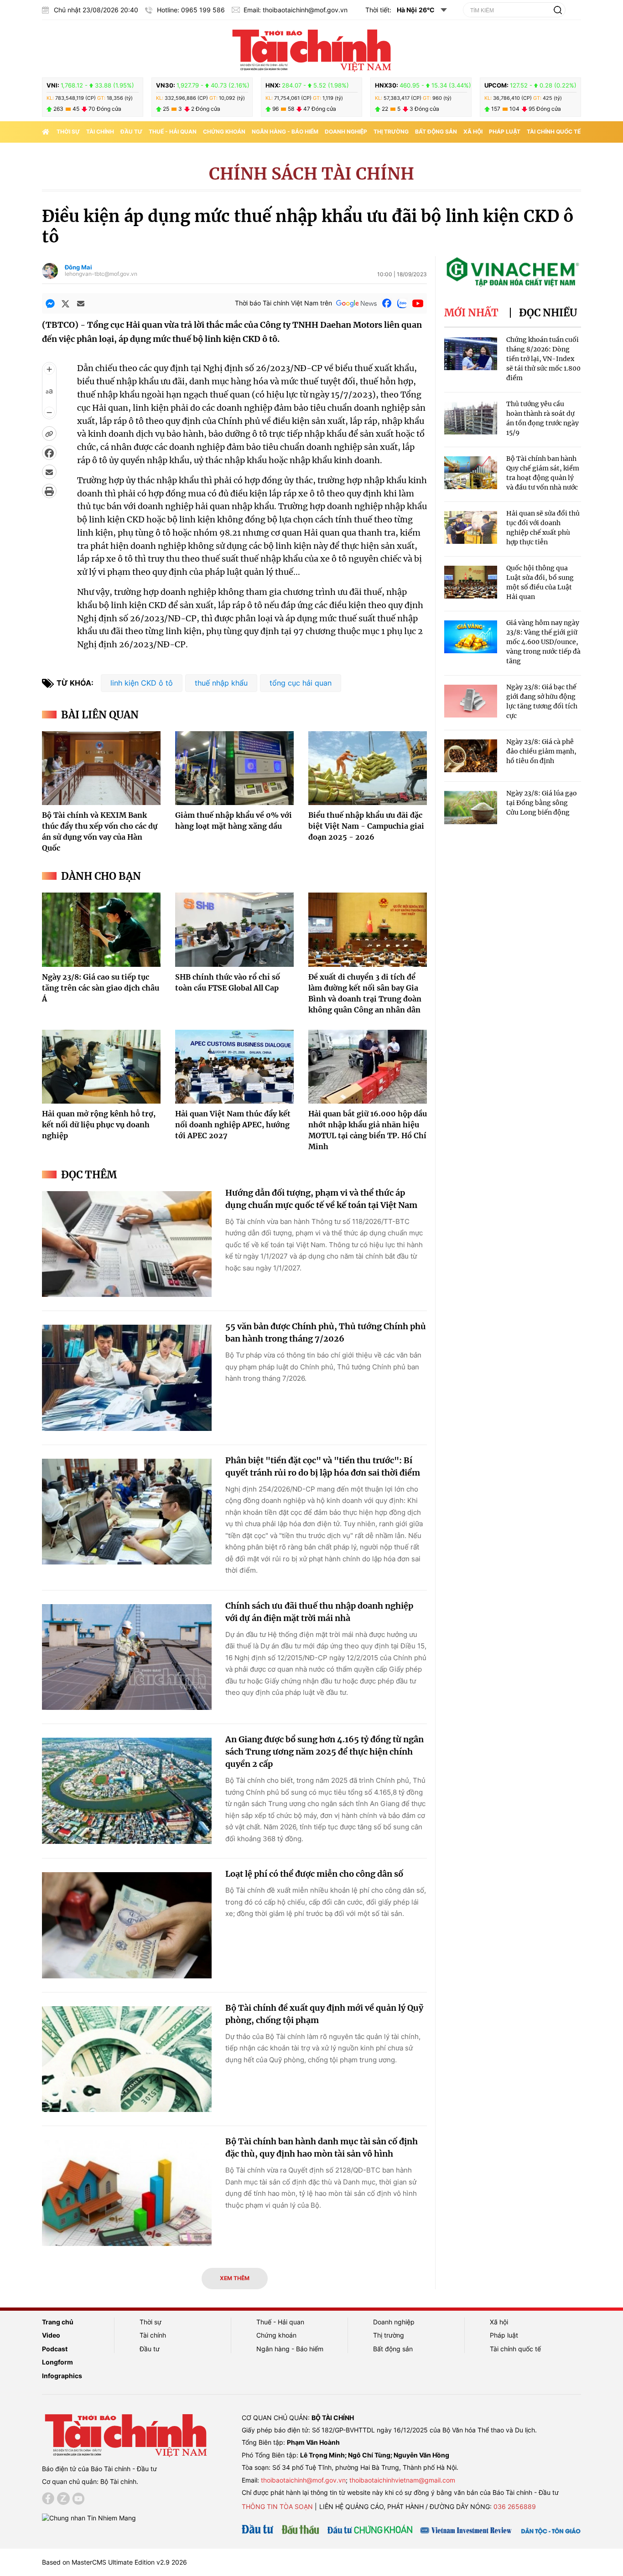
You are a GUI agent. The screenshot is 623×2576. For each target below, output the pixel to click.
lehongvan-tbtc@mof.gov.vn (101, 274)
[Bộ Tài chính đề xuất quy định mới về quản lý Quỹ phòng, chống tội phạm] (127, 2059)
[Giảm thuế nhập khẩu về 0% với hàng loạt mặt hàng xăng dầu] (234, 768)
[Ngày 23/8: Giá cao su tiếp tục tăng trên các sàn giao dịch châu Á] (101, 929)
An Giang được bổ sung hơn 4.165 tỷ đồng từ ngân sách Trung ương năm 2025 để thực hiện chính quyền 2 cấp (324, 1752)
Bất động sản (436, 132)
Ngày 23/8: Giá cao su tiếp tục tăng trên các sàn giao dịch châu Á (101, 988)
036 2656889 (515, 2506)
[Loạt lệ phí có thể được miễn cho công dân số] (127, 1925)
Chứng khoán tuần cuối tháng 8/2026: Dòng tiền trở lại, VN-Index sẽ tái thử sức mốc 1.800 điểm (543, 359)
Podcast (55, 2349)
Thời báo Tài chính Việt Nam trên (283, 303)
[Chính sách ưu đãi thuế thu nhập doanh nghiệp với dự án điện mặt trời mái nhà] (127, 1657)
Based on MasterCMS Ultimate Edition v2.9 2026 (114, 2562)
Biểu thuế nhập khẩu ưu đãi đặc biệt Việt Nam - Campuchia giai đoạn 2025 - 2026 (366, 826)
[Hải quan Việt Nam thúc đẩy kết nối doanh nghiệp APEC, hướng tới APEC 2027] (234, 1067)
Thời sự (68, 132)
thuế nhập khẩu (221, 683)
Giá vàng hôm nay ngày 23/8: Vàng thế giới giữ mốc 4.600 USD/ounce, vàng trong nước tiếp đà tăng (543, 642)
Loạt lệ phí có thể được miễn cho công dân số (314, 1874)
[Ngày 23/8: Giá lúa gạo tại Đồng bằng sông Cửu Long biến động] (471, 808)
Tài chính (100, 132)
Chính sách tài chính (311, 174)
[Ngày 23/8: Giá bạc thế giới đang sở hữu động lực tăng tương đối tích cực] (471, 701)
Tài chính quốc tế (554, 132)
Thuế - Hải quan (173, 132)
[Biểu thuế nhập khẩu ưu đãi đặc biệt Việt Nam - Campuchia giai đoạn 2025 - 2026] (368, 768)
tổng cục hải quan (301, 683)
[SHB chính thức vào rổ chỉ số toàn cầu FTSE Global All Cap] (234, 929)
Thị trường (391, 132)
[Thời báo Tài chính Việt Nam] (311, 49)
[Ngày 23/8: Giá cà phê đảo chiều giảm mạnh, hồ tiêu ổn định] (471, 756)
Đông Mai (78, 267)
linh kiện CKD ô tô (142, 683)
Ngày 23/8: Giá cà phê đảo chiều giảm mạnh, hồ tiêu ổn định (541, 751)
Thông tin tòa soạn (277, 2506)
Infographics (62, 2376)
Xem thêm (235, 2278)
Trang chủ (58, 2322)
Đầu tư (131, 132)
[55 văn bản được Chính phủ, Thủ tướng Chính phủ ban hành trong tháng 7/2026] (127, 1378)
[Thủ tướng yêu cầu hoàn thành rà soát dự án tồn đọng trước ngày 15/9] (471, 418)
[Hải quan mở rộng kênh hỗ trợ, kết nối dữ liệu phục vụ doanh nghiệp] (101, 1067)
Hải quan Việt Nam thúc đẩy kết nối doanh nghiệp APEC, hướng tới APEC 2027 (233, 1125)
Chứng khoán (224, 132)
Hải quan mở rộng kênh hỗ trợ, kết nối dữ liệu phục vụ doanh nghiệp (99, 1125)
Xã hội (473, 132)
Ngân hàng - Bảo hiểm (285, 132)
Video (51, 2335)
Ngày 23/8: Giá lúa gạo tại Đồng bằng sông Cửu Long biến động (542, 803)
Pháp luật (505, 132)
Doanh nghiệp (346, 132)
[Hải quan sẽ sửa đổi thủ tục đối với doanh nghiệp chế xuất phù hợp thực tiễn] (471, 528)
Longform (57, 2362)
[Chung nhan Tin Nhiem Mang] (89, 2517)
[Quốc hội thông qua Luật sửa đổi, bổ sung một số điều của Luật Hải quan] (471, 582)
